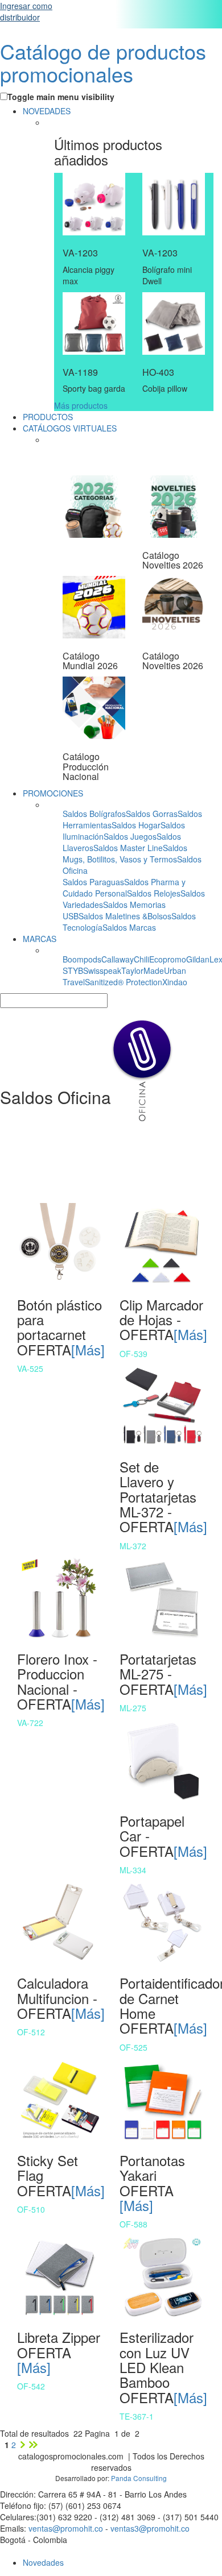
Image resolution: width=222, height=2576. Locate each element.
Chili (141, 959)
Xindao (175, 982)
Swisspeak (102, 970)
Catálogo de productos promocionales (103, 62)
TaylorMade (143, 970)
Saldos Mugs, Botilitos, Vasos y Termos (125, 853)
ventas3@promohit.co (150, 2528)
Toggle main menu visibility (61, 97)
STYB (73, 970)
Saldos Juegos (130, 836)
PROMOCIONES (53, 793)
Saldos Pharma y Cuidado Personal (124, 887)
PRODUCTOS (48, 417)
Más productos (81, 405)
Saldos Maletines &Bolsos (125, 916)
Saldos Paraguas (93, 882)
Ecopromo (168, 959)
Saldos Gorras (152, 814)
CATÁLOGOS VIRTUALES (70, 428)
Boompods (82, 959)
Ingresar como (26, 11)
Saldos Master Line (128, 848)
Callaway (118, 959)
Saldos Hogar (136, 825)
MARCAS (40, 939)
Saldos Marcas (129, 927)
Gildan (198, 959)
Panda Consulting (139, 2478)
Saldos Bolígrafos (94, 814)
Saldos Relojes (154, 893)
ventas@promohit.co (66, 2528)
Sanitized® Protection (124, 982)
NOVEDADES (47, 111)
